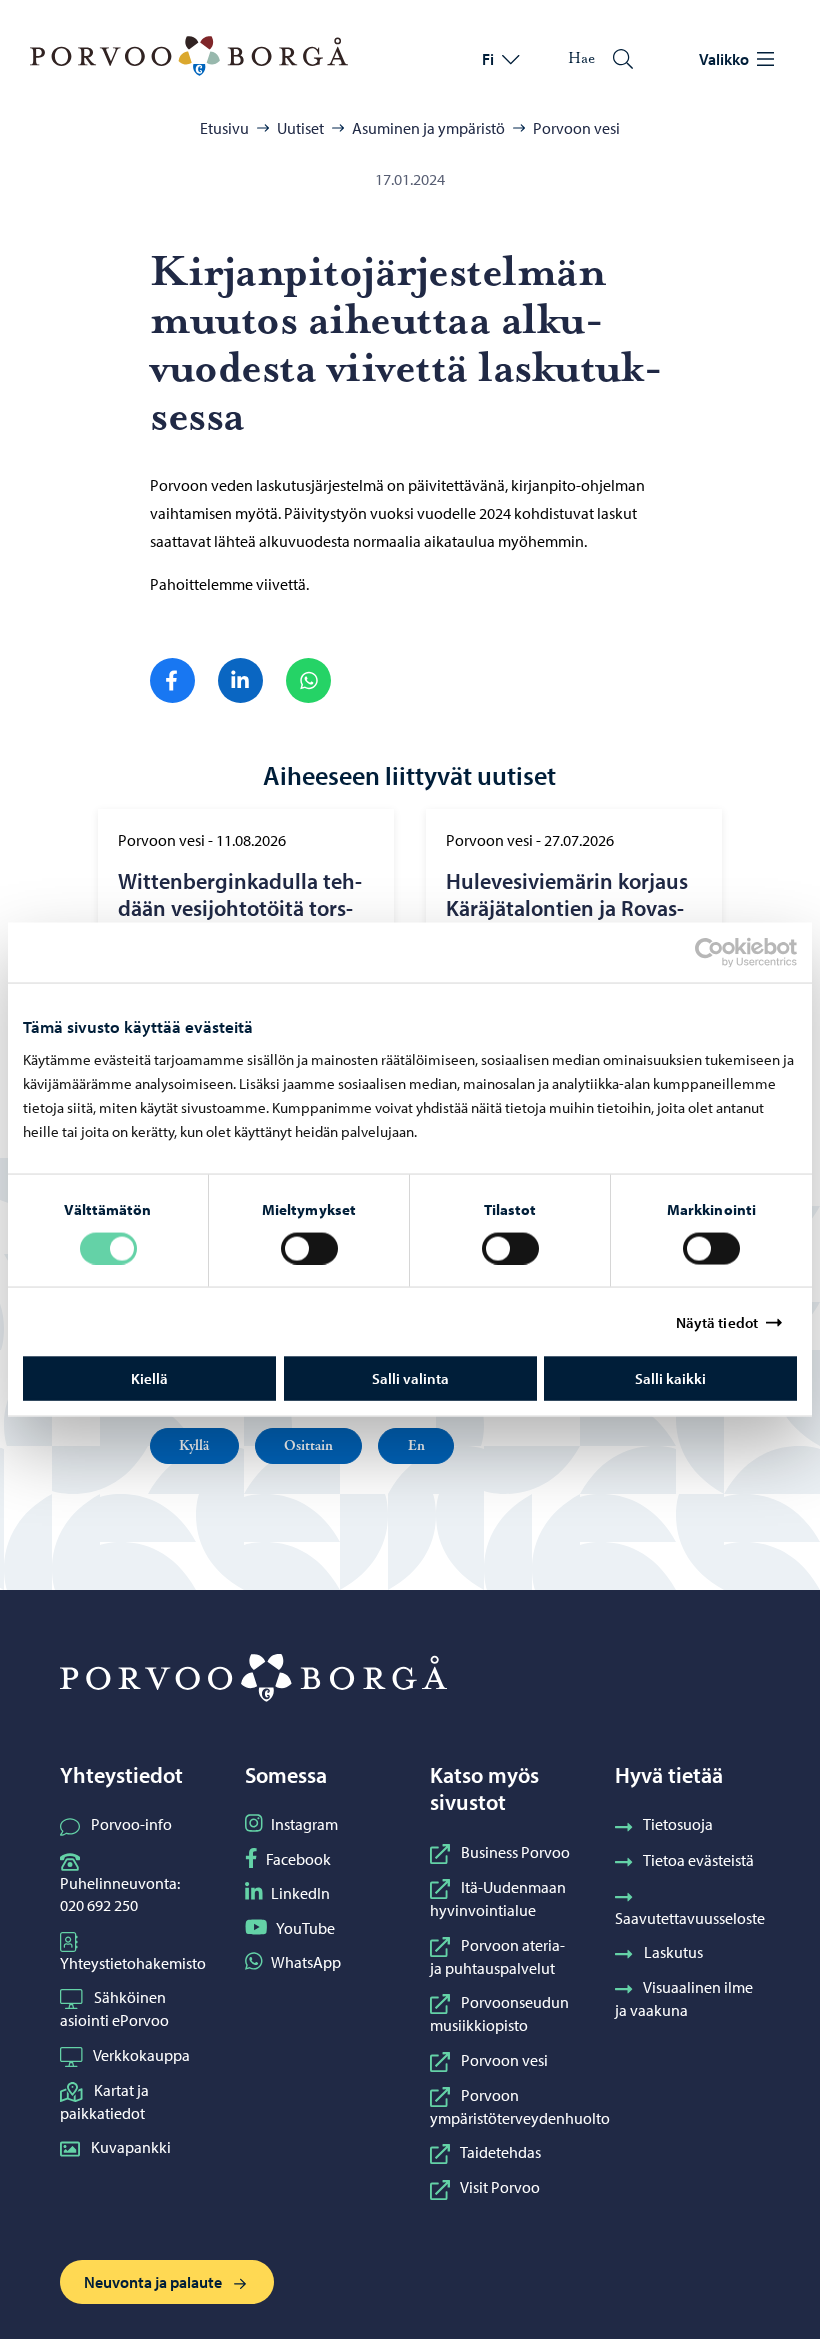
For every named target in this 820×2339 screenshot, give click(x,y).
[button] (194, 1446)
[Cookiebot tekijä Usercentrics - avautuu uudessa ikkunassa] (727, 952)
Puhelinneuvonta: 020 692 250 (120, 1894)
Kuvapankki (131, 2147)
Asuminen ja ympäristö (428, 128)
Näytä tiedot (717, 1321)
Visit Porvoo (500, 2187)
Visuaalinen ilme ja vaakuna (684, 1998)
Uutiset (300, 128)
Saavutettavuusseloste (690, 1918)
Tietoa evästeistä (698, 1860)
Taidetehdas (500, 2152)
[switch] (309, 1248)
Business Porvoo (515, 1852)
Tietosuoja (678, 1824)
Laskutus (673, 1952)
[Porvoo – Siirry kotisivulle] (189, 56)
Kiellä (149, 1378)
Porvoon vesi (576, 128)
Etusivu (224, 128)
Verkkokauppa (141, 2055)
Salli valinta (410, 1378)
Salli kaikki (670, 1378)
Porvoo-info (131, 1824)
